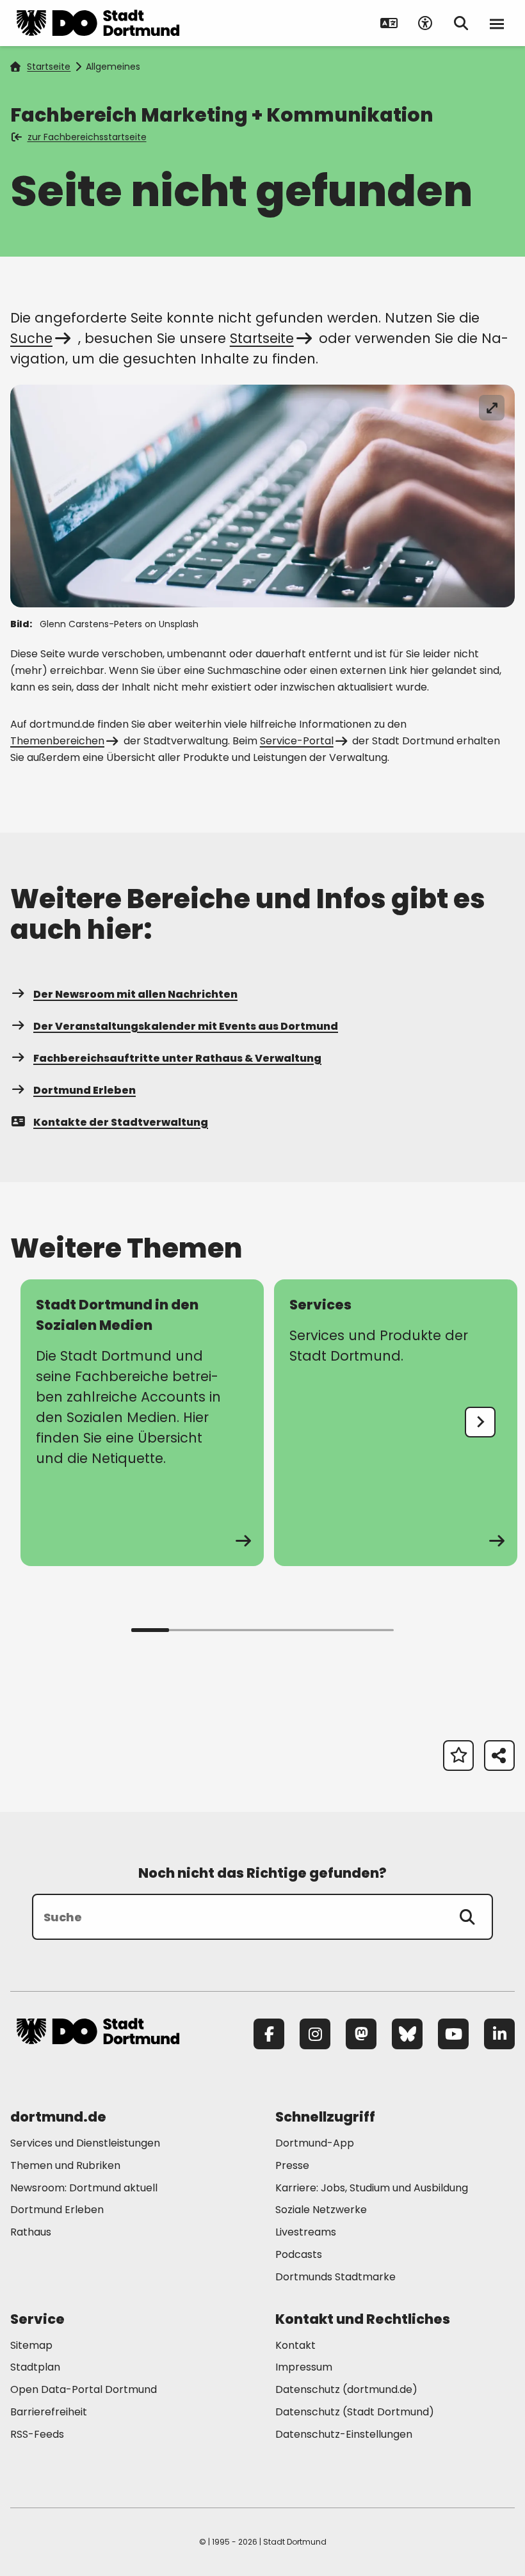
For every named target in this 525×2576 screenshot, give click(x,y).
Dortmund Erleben (85, 1090)
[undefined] (480, 1422)
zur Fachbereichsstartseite (87, 137)
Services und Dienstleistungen (85, 2143)
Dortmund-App (315, 2143)
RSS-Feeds (37, 2434)
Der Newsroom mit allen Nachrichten (135, 994)
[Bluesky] (407, 2034)
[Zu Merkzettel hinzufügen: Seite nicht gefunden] (458, 1756)
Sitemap (31, 2345)
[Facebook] (269, 2034)
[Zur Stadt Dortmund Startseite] (98, 23)
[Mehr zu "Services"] (396, 1423)
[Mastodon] (361, 2034)
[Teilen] (499, 1756)
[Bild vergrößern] (492, 408)
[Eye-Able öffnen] (425, 23)
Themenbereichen (57, 741)
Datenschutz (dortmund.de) (346, 2389)
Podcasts (299, 2254)
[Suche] (467, 1917)
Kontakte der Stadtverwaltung (121, 1122)
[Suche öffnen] (461, 23)
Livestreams (306, 2232)
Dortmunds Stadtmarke (335, 2277)
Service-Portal (297, 741)
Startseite (49, 67)
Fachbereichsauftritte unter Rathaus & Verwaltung (177, 1058)
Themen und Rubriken (65, 2165)
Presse (292, 2165)
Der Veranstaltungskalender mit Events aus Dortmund (186, 1026)
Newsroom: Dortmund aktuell (84, 2188)
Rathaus (31, 2232)
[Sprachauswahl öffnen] (389, 23)
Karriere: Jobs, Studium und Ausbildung (372, 2188)
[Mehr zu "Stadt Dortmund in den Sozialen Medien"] (142, 1423)
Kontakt (295, 2345)
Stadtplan (35, 2367)
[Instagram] (315, 2034)
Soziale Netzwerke (321, 2210)
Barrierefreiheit (49, 2412)
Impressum (304, 2367)
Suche (31, 338)
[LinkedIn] (499, 2034)
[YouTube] (453, 2034)
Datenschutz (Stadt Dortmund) (355, 2412)
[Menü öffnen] (497, 23)
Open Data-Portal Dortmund (84, 2389)
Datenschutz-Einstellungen (344, 2435)
